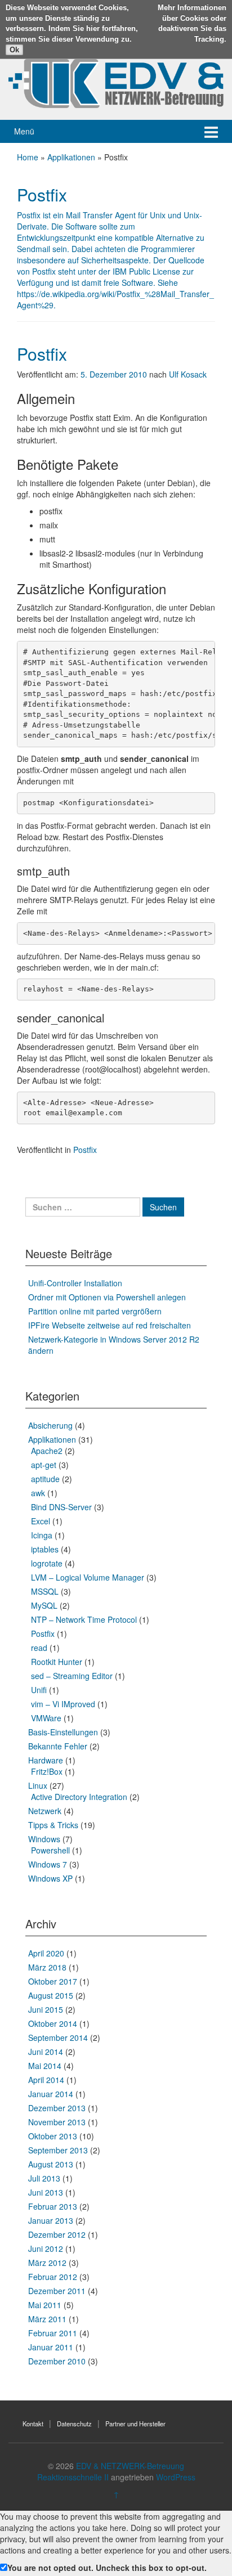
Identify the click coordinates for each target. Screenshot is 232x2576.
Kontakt (33, 2424)
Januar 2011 (51, 2347)
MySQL (44, 1605)
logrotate (47, 1563)
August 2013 (51, 2164)
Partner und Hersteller (135, 2424)
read (39, 1648)
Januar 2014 (51, 2094)
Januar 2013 (51, 2220)
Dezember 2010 (57, 2361)
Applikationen (71, 157)
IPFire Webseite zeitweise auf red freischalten (110, 1325)
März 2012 (47, 2263)
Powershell (50, 1850)
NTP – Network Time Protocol (84, 1619)
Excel (41, 1521)
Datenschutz (74, 2424)
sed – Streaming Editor (72, 1676)
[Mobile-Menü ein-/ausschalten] (211, 131)
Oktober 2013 (53, 2136)
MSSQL (45, 1591)
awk (38, 1493)
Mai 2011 (45, 2305)
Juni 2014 (46, 2052)
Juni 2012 (46, 2249)
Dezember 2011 (57, 2291)
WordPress (176, 2477)
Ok (14, 50)
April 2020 (46, 1953)
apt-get (44, 1465)
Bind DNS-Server (61, 1507)
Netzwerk (45, 1811)
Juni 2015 (46, 2009)
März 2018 (47, 1967)
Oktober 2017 (53, 1981)
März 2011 (47, 2319)
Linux (38, 1785)
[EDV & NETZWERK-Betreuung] (116, 82)
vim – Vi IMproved (63, 1704)
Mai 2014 (45, 2066)
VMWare (46, 1718)
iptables (45, 1549)
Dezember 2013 (57, 2108)
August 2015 (51, 1995)
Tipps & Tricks (53, 1825)
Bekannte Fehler (58, 1746)
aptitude (45, 1479)
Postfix (42, 354)
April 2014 (46, 2080)
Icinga (42, 1535)
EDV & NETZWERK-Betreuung (130, 2466)
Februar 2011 (53, 2333)
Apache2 (47, 1451)
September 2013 (58, 2150)
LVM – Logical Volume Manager (88, 1577)
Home (28, 157)
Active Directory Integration (79, 1797)
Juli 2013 (44, 2178)
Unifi (39, 1690)
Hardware (46, 1760)
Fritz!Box (47, 1771)
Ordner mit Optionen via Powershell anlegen (107, 1297)
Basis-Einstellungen (63, 1732)
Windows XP (50, 1878)
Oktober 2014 (53, 2023)
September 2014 (58, 2038)
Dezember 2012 (57, 2234)
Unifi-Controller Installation (75, 1283)
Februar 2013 (53, 2206)
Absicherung (50, 1425)
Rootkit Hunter (57, 1662)
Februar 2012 (53, 2277)
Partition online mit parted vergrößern (95, 1311)
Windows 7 (48, 1864)
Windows (44, 1839)
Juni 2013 (46, 2192)
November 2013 (57, 2122)
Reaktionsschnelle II (73, 2477)
